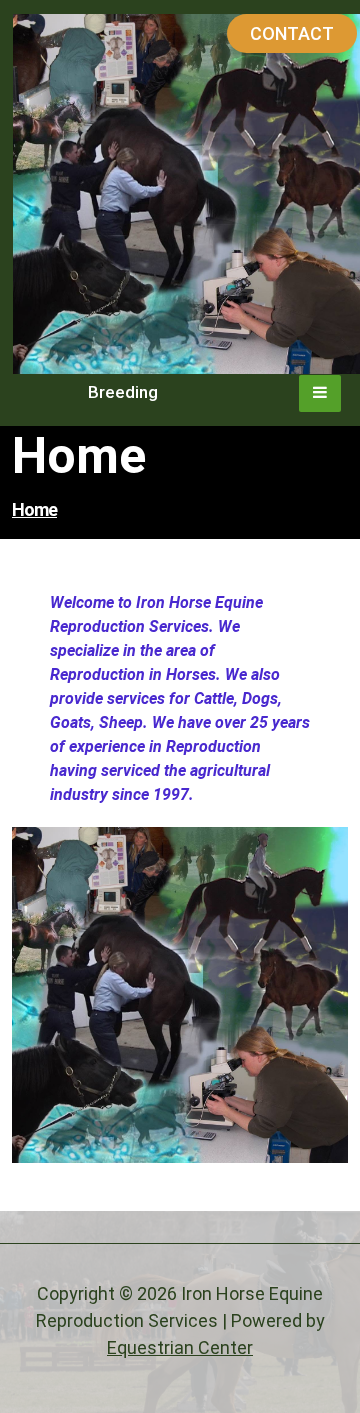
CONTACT (292, 33)
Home (34, 509)
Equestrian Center (180, 1347)
